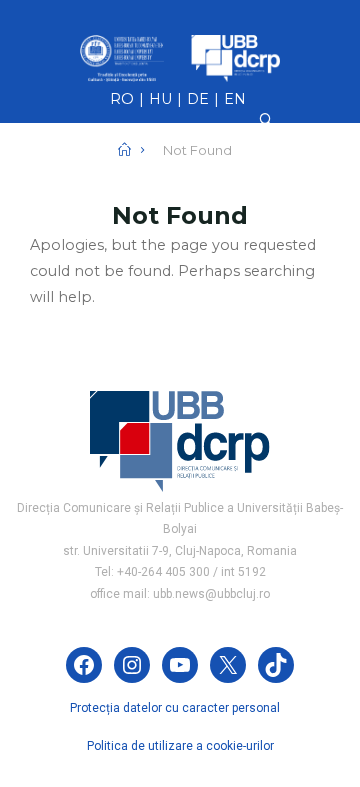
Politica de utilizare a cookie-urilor (180, 746)
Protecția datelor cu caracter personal (175, 708)
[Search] (266, 120)
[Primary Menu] (180, 193)
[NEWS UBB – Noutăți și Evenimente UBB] (180, 57)
